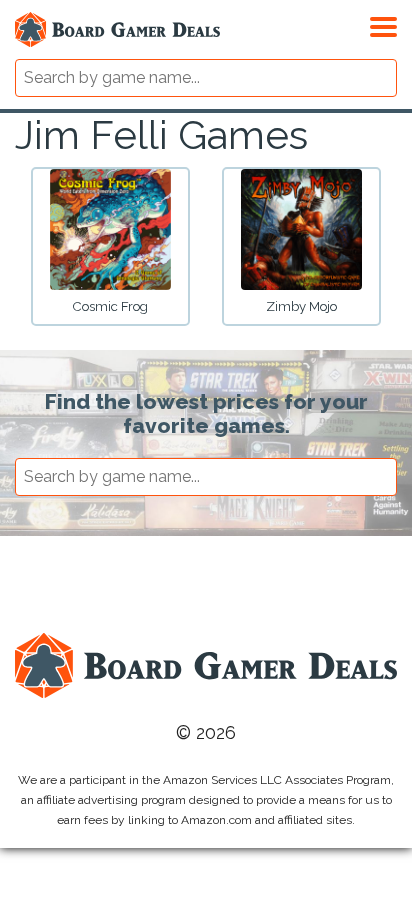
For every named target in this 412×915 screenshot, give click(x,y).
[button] (383, 24)
